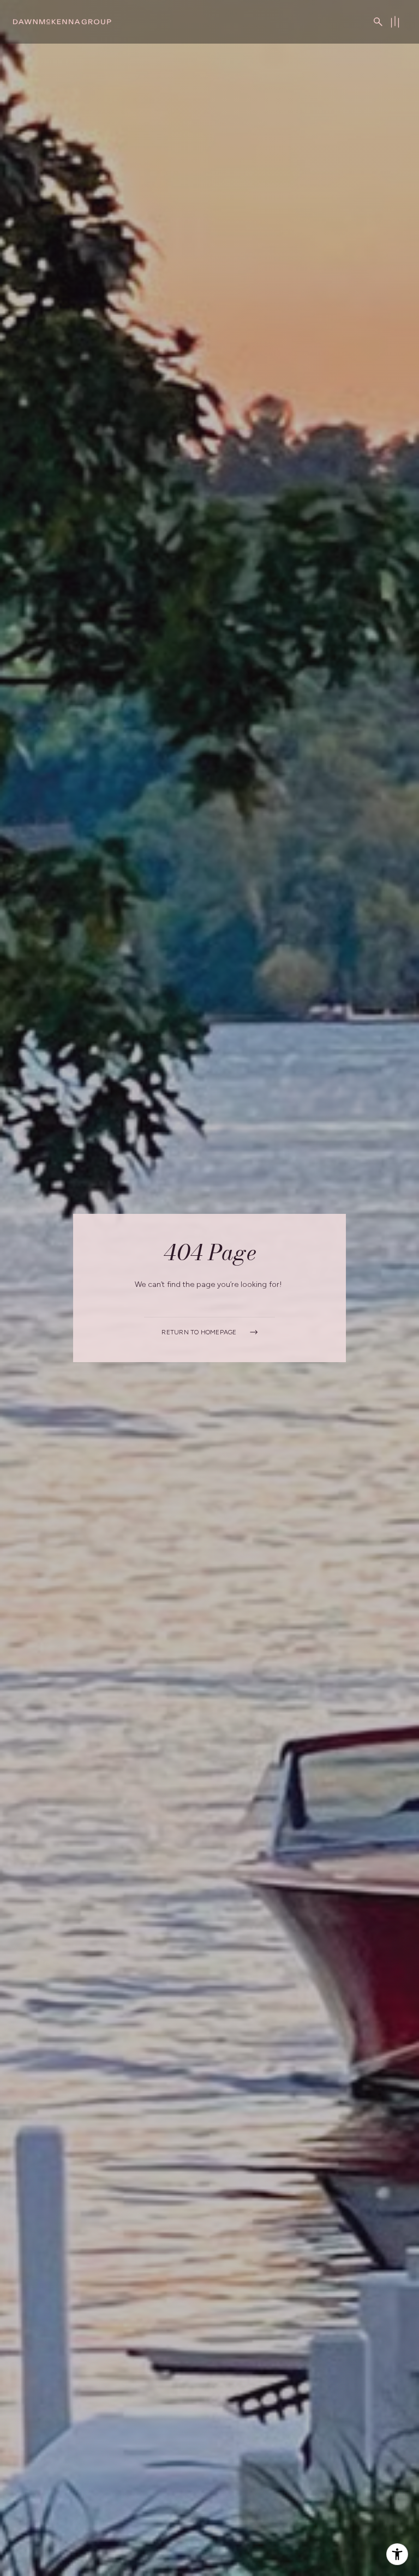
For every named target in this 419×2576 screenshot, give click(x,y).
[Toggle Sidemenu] (395, 22)
